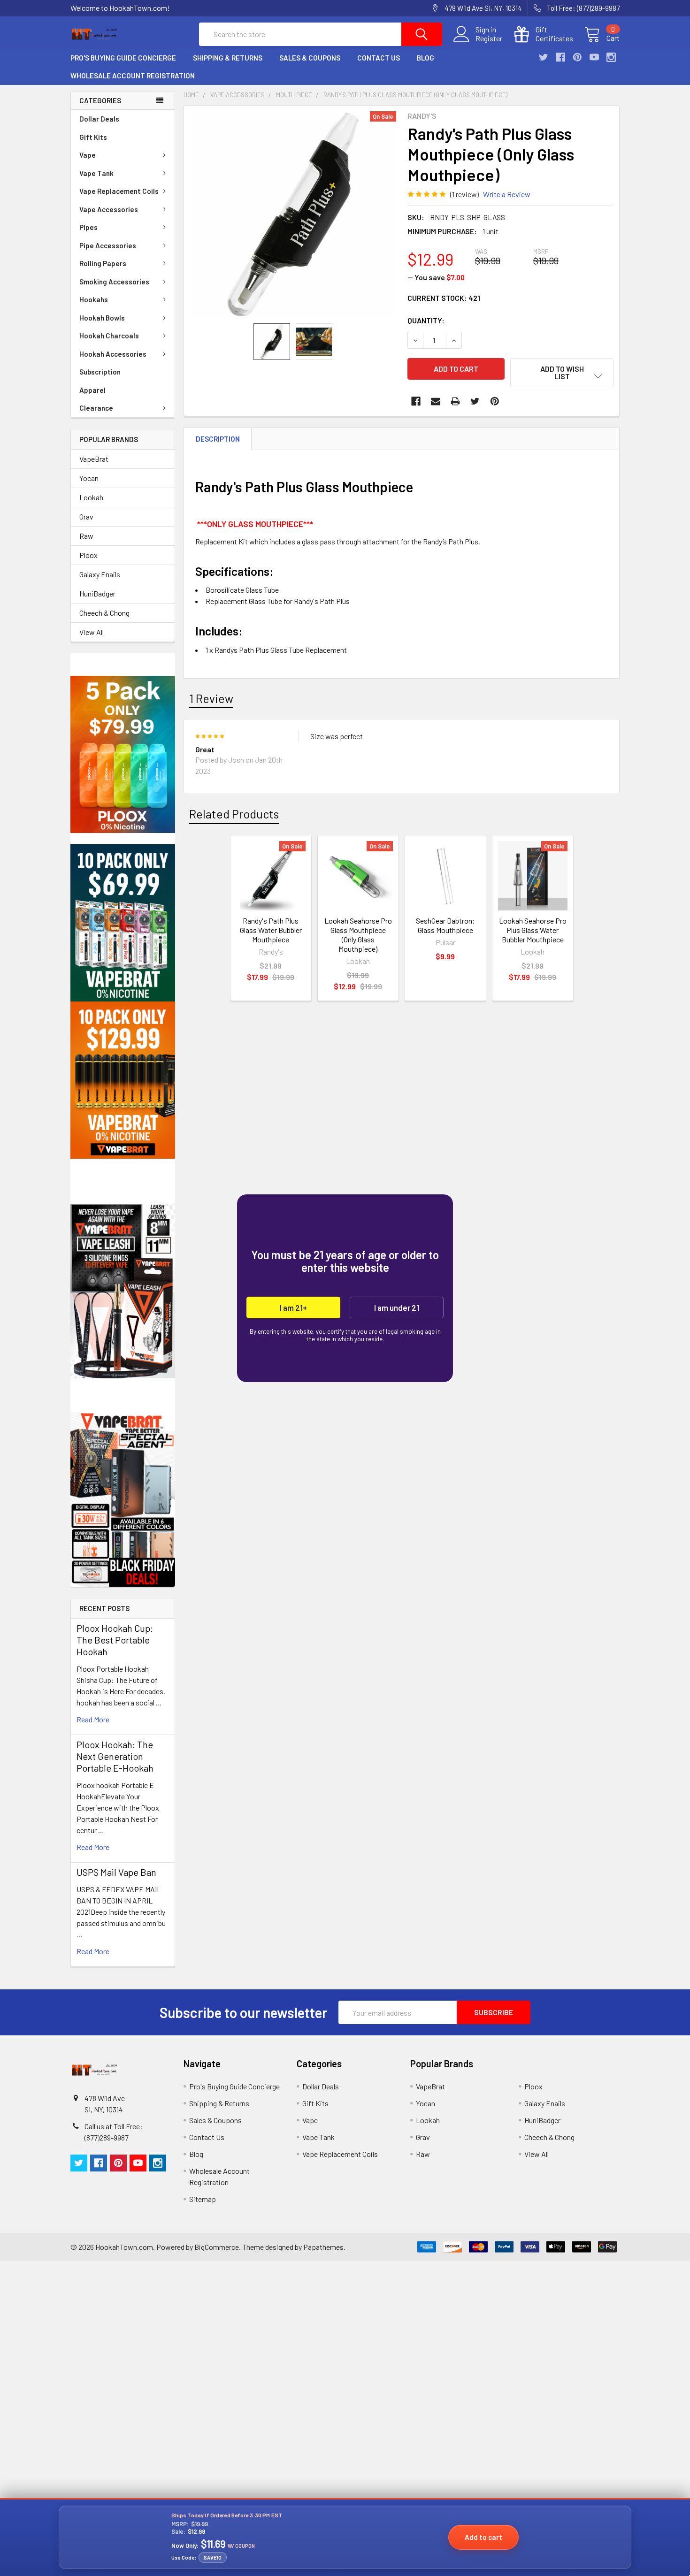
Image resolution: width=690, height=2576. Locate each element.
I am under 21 (397, 1307)
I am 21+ (293, 1307)
